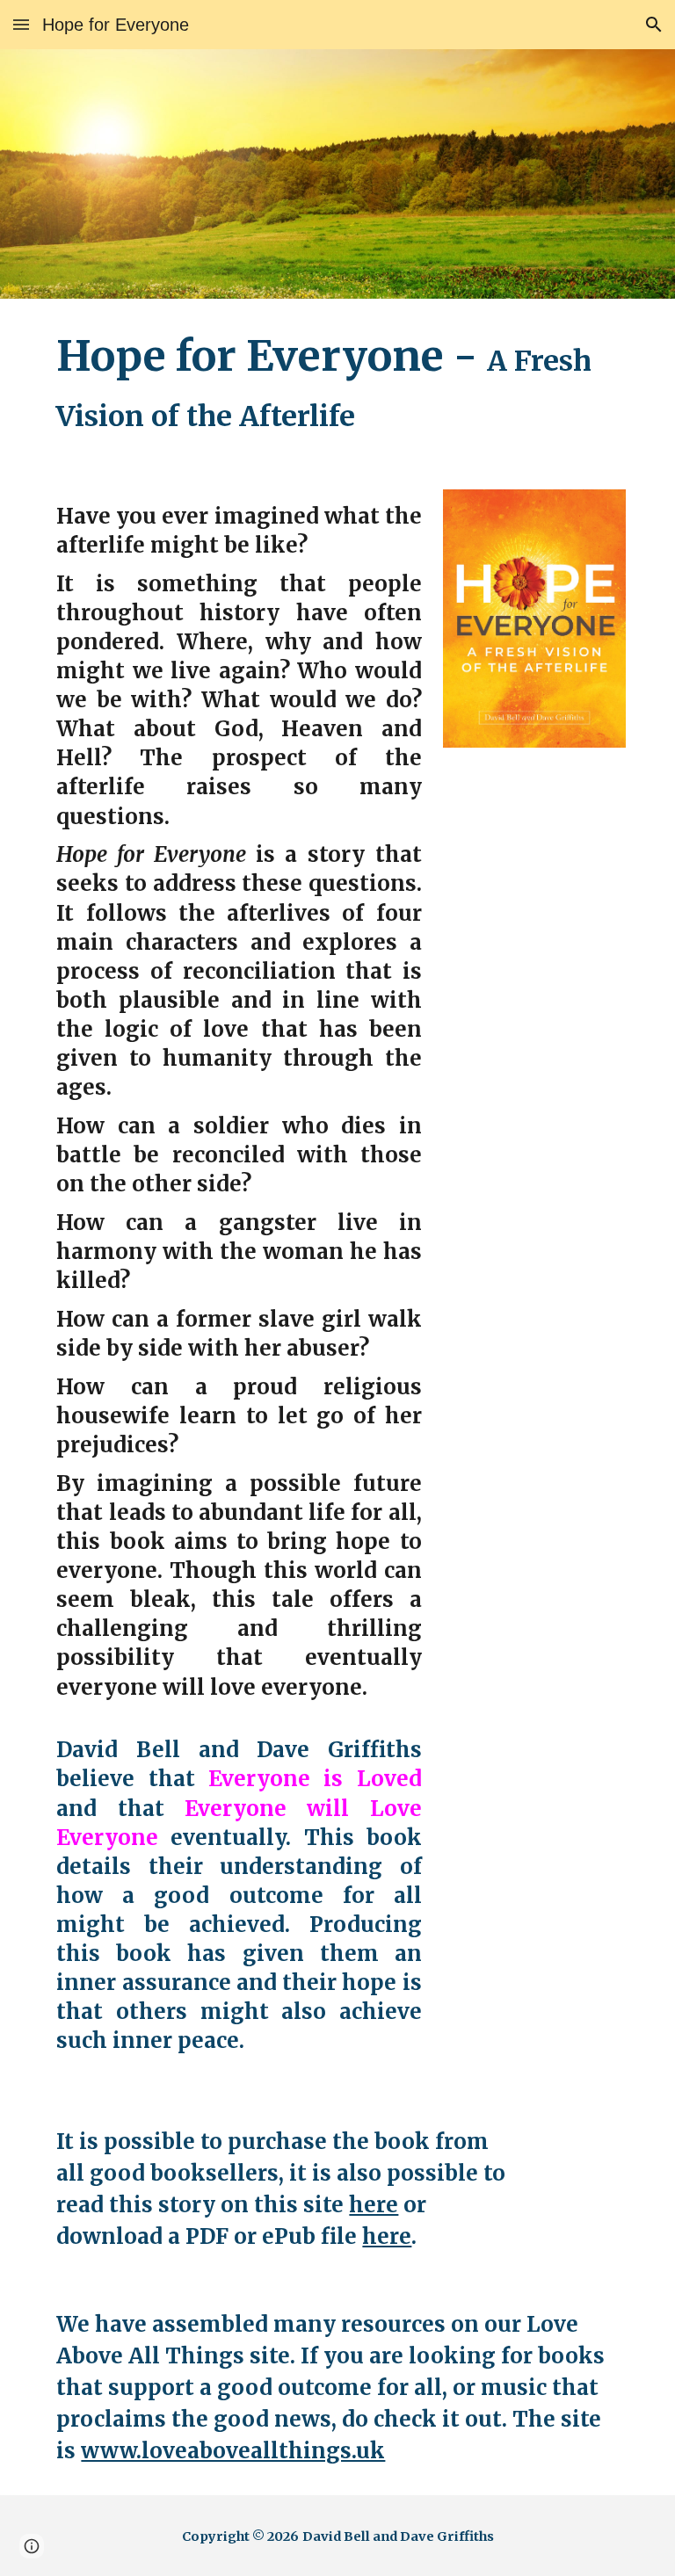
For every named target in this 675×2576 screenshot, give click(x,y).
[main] (337, 384)
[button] (21, 24)
